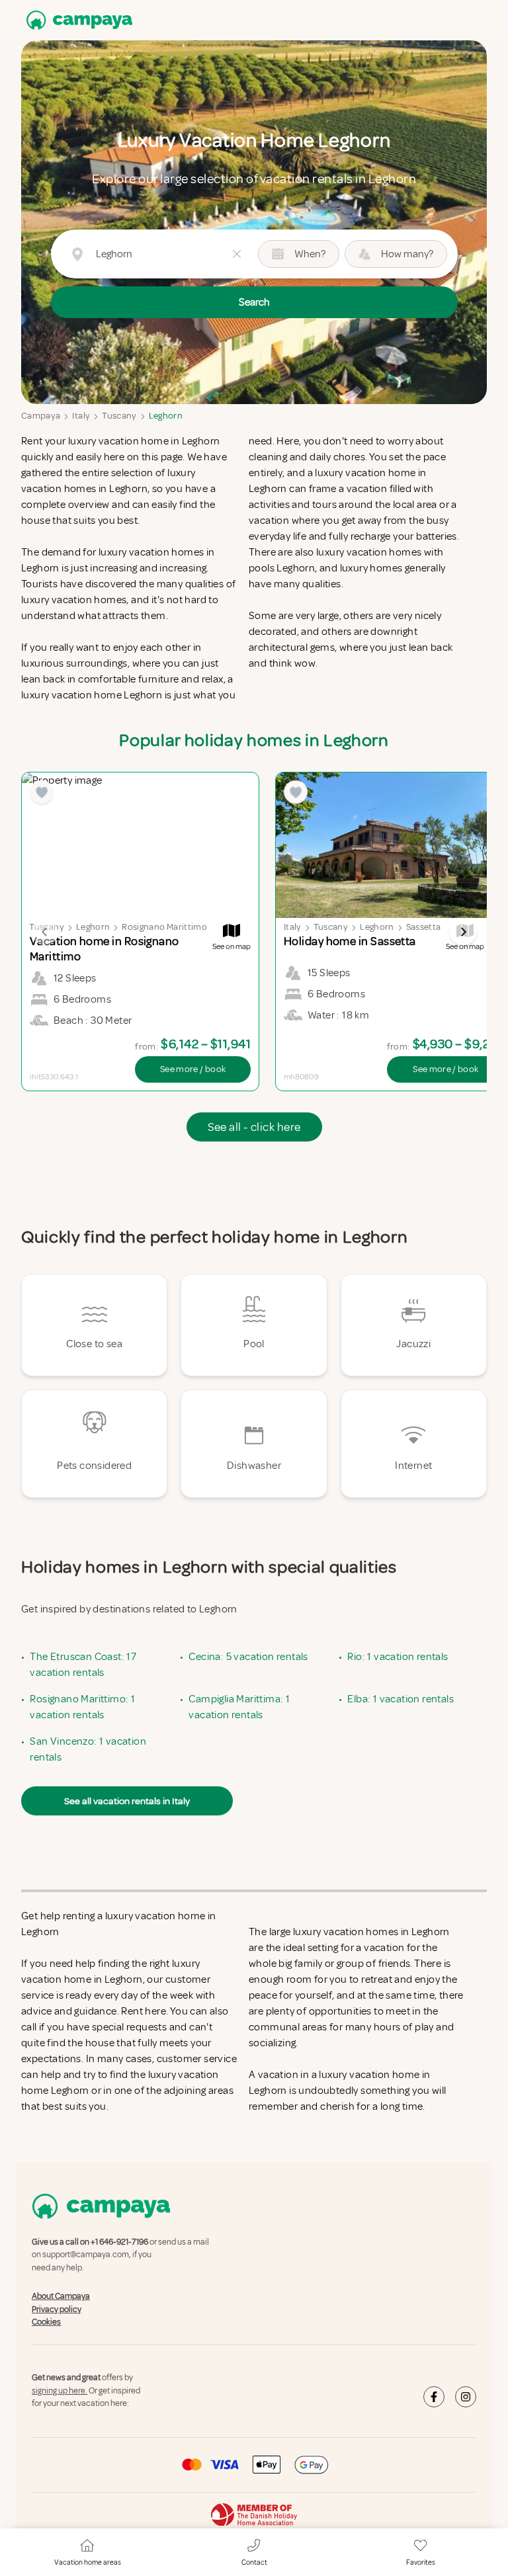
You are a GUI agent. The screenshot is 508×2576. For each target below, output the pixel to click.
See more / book (193, 1069)
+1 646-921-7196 (119, 2242)
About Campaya (61, 2296)
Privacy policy (57, 2309)
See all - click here (254, 1127)
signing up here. (60, 2391)
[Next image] (463, 932)
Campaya (41, 416)
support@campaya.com (86, 2255)
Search (254, 302)
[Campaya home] (77, 20)
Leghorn (166, 416)
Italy (81, 416)
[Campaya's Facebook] (434, 2397)
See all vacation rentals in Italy (127, 1801)
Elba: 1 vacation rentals (401, 1699)
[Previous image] (45, 932)
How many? (407, 254)
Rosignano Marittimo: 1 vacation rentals (82, 1707)
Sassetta (424, 927)
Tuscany (119, 416)
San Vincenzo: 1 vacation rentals (88, 1749)
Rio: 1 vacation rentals (398, 1657)
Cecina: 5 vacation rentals (248, 1657)
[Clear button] (237, 254)
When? (310, 254)
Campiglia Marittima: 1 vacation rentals (239, 1707)
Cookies (46, 2322)
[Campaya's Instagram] (466, 2397)
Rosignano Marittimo (164, 927)
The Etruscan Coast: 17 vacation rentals (83, 1665)
